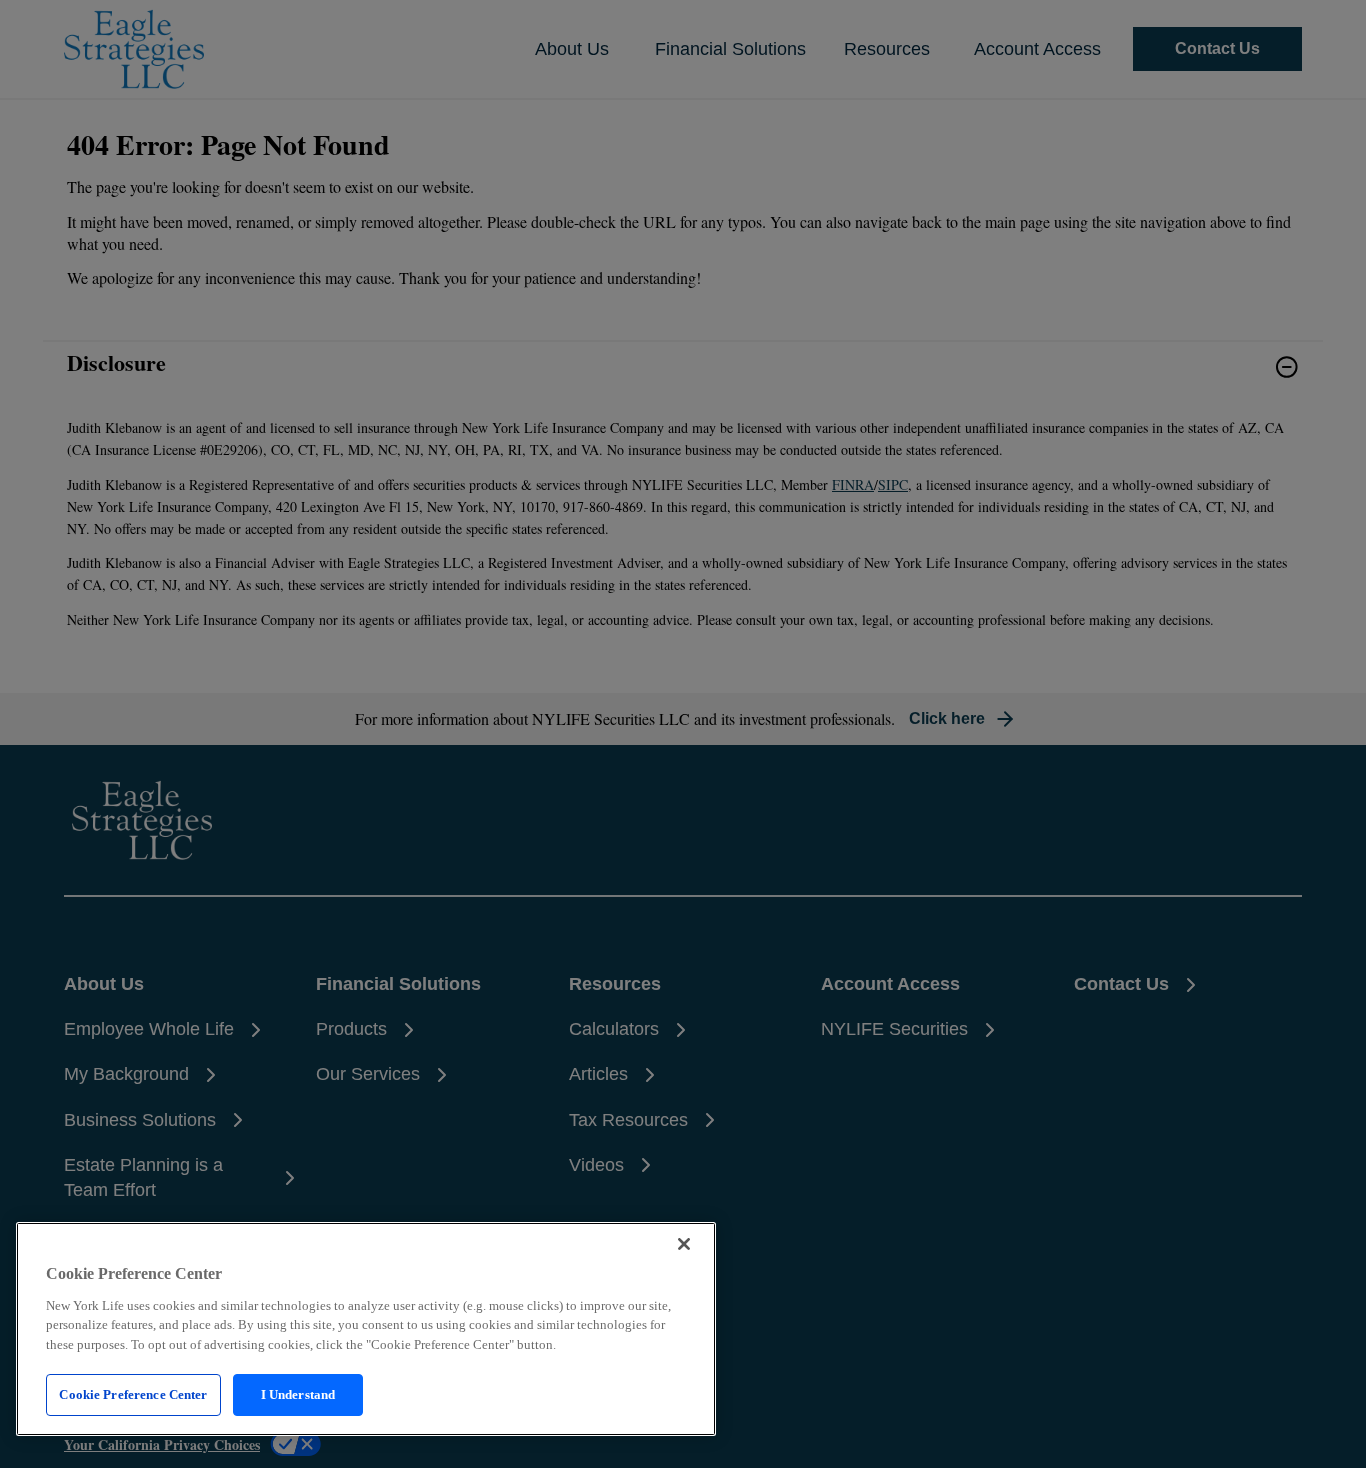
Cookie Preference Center (133, 1394)
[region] (366, 1329)
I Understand (298, 1394)
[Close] (684, 1244)
